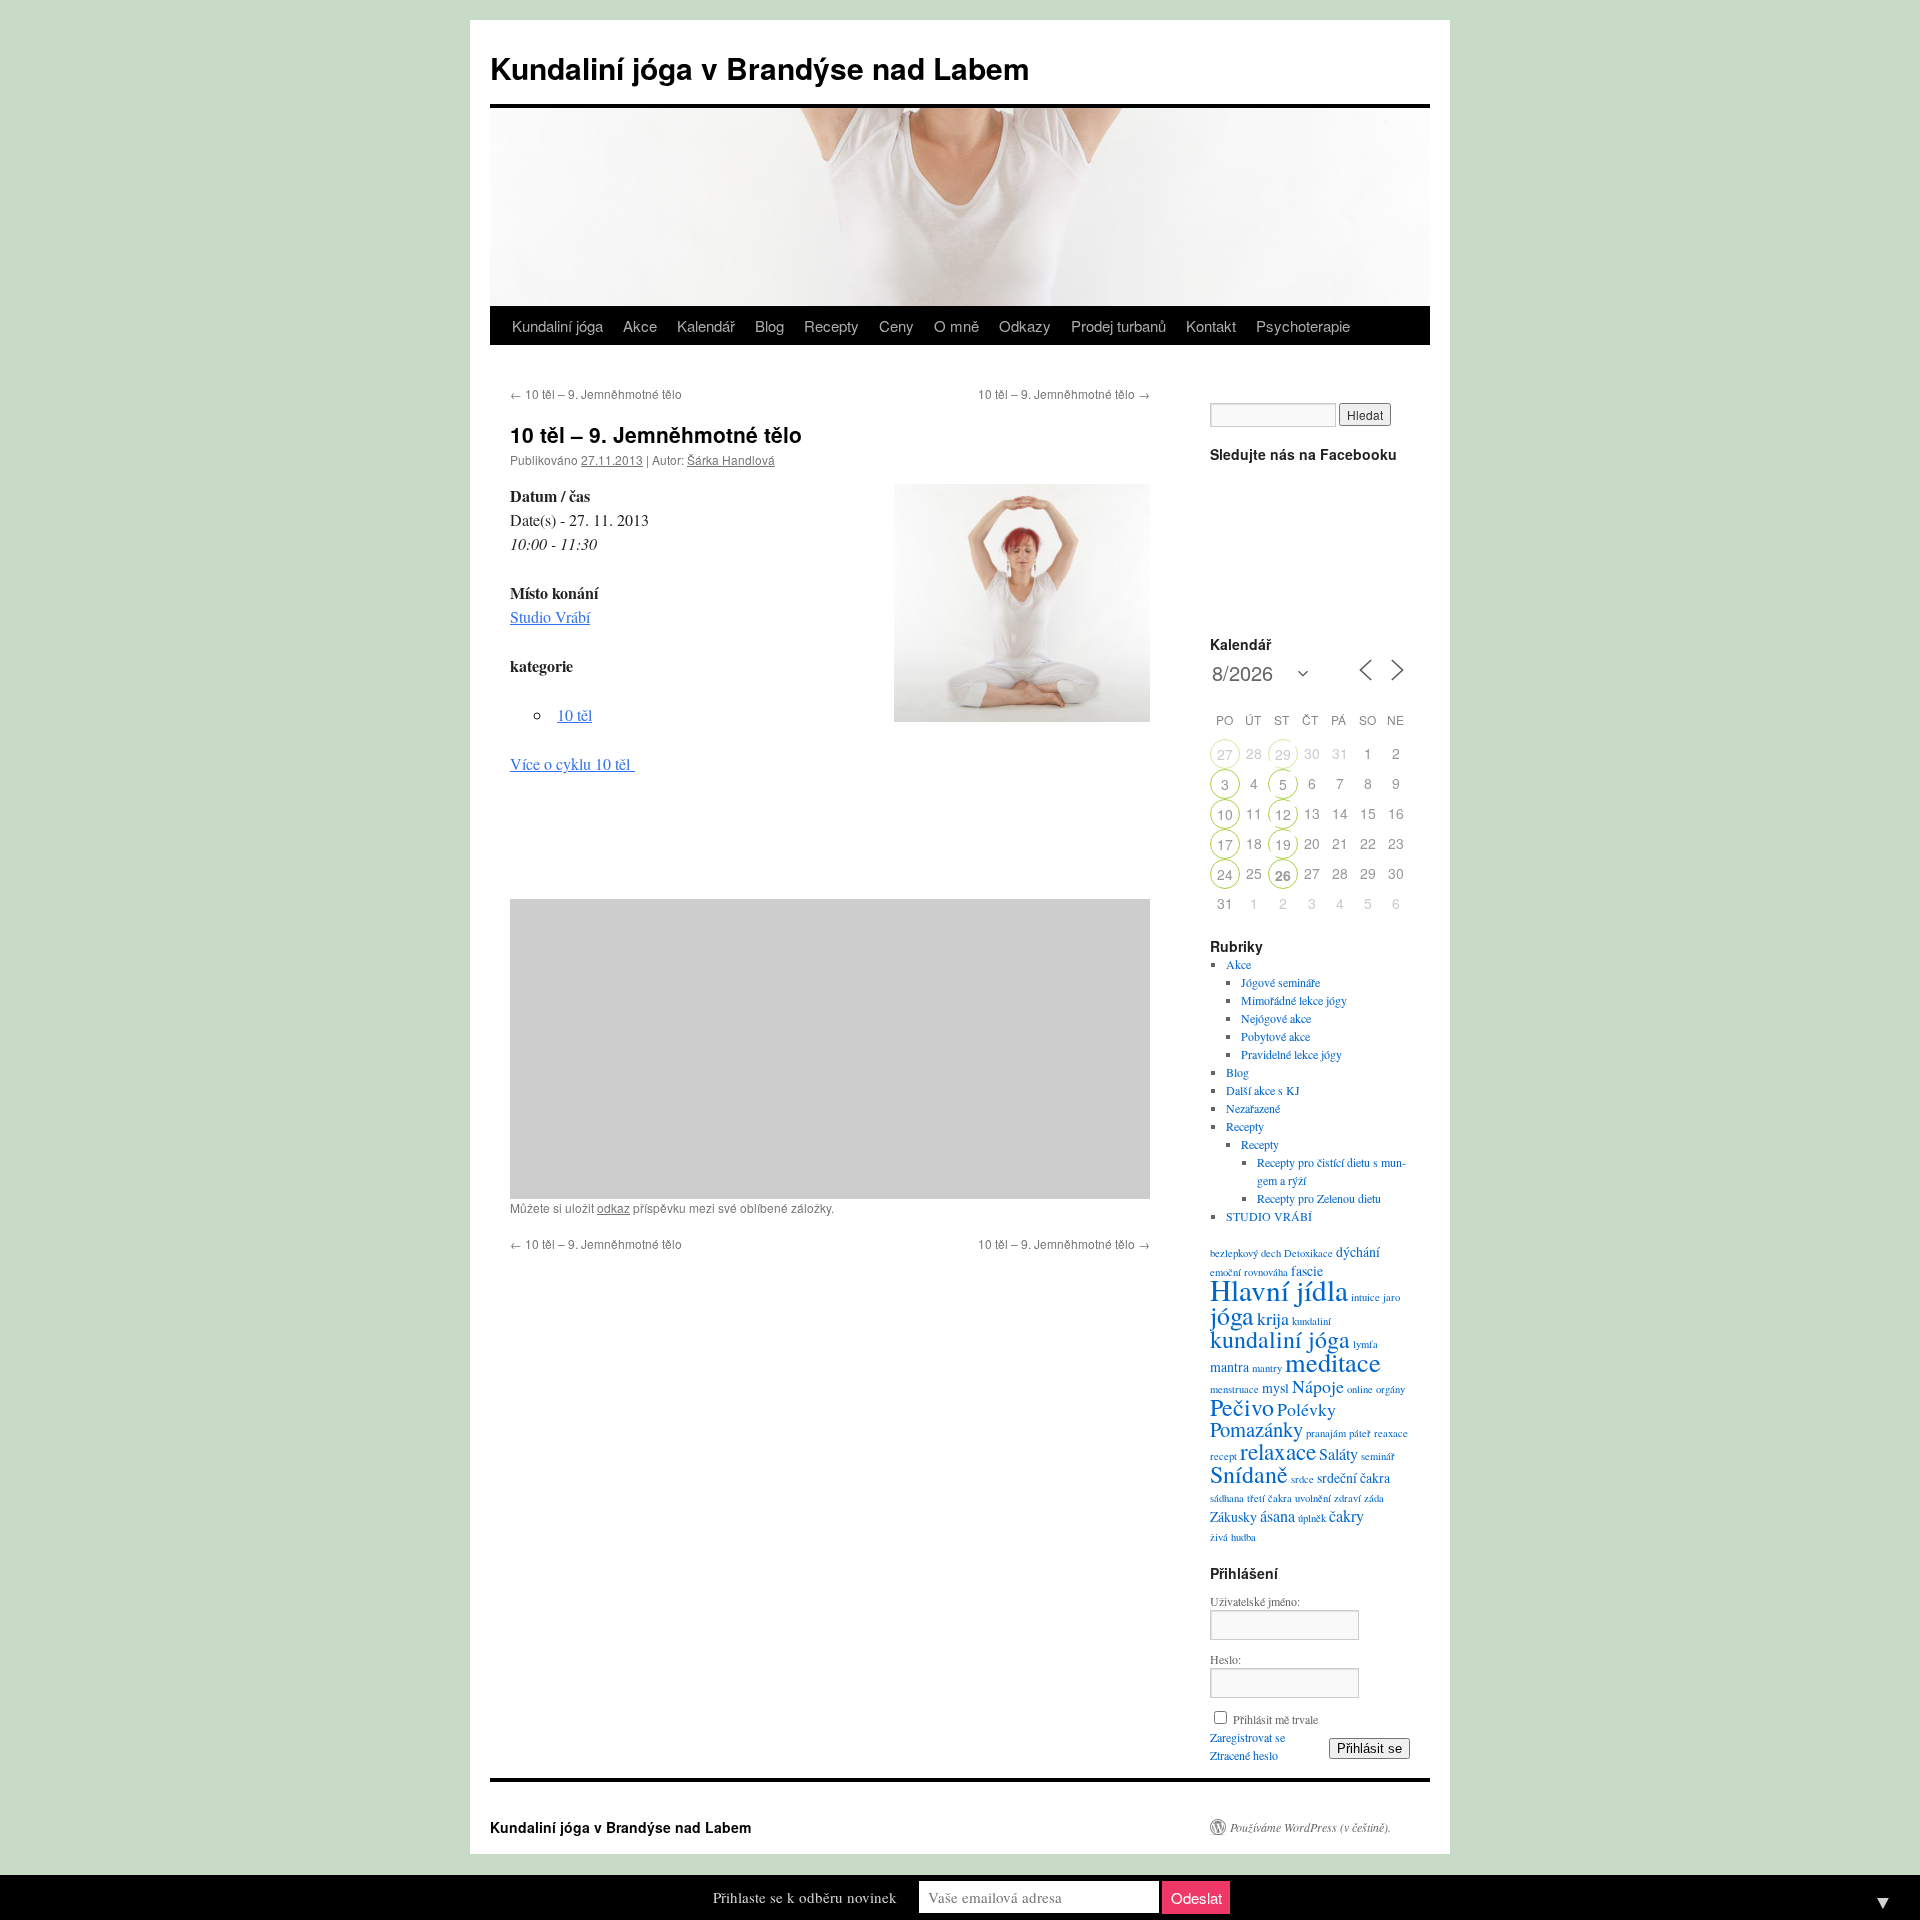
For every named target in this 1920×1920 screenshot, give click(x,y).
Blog (769, 325)
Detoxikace (1308, 1253)
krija (1273, 1318)
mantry (1267, 1368)
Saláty (1338, 1454)
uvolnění (1313, 1498)
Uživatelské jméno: (1255, 1601)
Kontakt (1211, 325)
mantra (1229, 1366)
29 (1283, 754)
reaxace (1391, 1433)
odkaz (613, 1207)
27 (1225, 754)
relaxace (1278, 1451)
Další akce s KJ (1263, 1090)
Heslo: (1225, 1659)
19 (1283, 844)
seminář (1378, 1456)
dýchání (1358, 1251)
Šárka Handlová (731, 459)
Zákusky (1233, 1516)
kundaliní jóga (1280, 1339)
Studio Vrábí (550, 616)
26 (1283, 875)
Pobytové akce (1275, 1036)
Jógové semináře (1280, 982)
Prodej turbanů (1118, 325)
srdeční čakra (1353, 1477)
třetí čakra (1269, 1498)
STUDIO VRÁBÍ (1269, 1216)
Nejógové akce (1276, 1018)
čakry (1346, 1516)
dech (1271, 1253)
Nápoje (1318, 1386)
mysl (1275, 1387)
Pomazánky (1256, 1429)
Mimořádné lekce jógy (1294, 1000)
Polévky (1306, 1409)
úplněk (1312, 1518)
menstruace (1234, 1389)
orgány (1390, 1389)
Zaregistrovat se (1247, 1737)
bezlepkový (1234, 1253)
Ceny (896, 325)
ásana (1277, 1516)
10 (1225, 814)
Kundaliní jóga (557, 325)
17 (1225, 844)
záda (1374, 1498)
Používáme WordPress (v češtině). (1310, 1827)
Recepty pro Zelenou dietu (1319, 1198)
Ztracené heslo (1244, 1755)
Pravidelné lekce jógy (1291, 1054)
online (1360, 1389)
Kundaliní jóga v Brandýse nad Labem (760, 67)
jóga (1232, 1315)
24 (1225, 874)
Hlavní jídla (1279, 1289)
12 (1283, 814)
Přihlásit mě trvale (1275, 1719)
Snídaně (1249, 1474)
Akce (640, 325)
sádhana (1227, 1498)
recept (1223, 1456)
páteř (1360, 1433)
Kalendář (706, 325)
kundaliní (1311, 1321)
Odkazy (1025, 325)
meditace (1333, 1361)
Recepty (831, 325)
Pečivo (1242, 1407)
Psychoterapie (1303, 325)
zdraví (1347, 1498)
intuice (1365, 1297)
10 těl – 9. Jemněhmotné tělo (596, 393)
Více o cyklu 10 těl (572, 763)
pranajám (1326, 1433)
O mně (956, 325)
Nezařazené (1253, 1108)
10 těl (574, 714)
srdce (1302, 1479)
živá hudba (1233, 1537)
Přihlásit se (1369, 1748)
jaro (1391, 1297)
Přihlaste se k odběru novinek (805, 1897)
